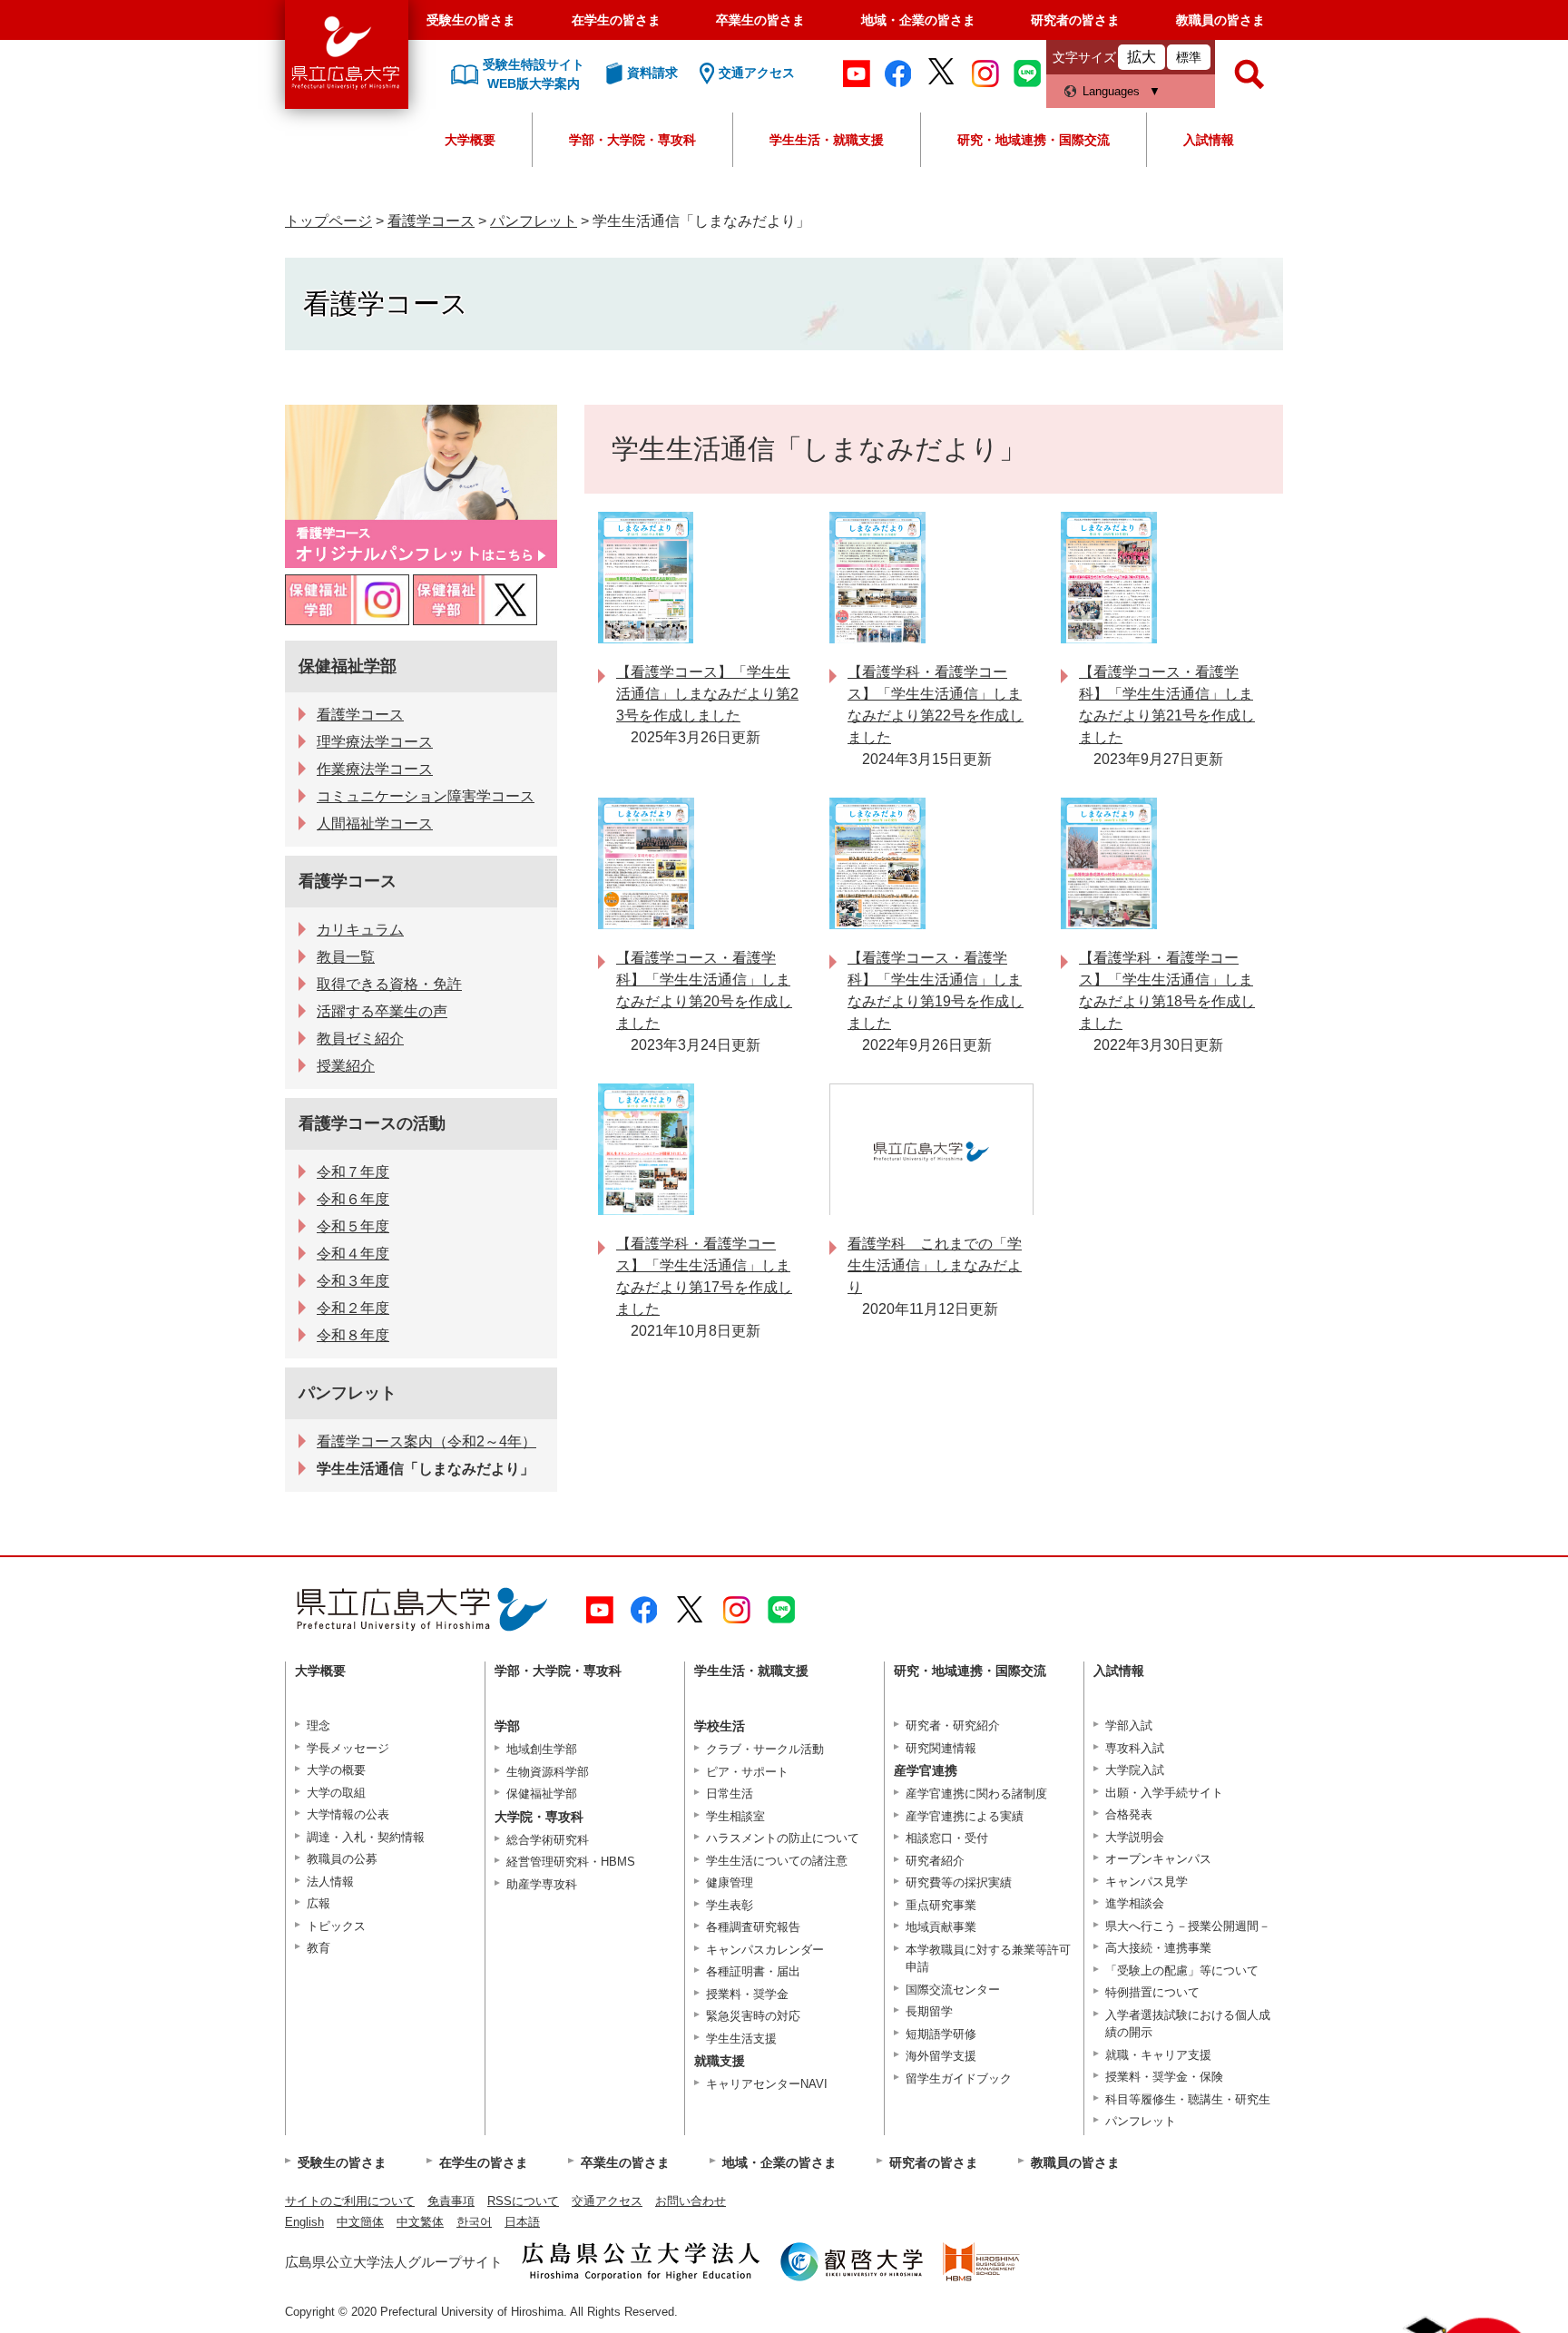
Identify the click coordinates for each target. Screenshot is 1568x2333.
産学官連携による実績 (965, 1816)
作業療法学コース (375, 769)
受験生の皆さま (471, 20)
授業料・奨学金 (747, 1994)
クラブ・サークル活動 (765, 1749)
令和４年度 (353, 1254)
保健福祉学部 (348, 666)
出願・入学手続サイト (1164, 1793)
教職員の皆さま (1220, 20)
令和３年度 (353, 1281)
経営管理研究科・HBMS (571, 1862)
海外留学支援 (941, 2056)
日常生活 (730, 1794)
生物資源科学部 (548, 1772)
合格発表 (1129, 1814)
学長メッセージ (348, 1748)
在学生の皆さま (616, 20)
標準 (1189, 57)
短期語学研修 (941, 2034)
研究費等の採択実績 (959, 1882)
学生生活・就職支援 (827, 140)
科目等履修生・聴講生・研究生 (1188, 2099)
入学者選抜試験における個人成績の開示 (1188, 2024)
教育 (318, 1948)
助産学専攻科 (542, 1884)
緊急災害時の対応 (753, 2016)
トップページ (328, 221)
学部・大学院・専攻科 (632, 140)
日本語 (522, 2222)
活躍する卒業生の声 (382, 1011)
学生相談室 (735, 1816)
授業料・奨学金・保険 (1164, 2077)
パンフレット (534, 221)
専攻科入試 (1135, 1748)
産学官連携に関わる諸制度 (976, 1794)
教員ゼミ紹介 (360, 1039)
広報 (318, 1903)
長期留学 (929, 2011)
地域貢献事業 (941, 1927)
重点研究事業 (941, 1905)
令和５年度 (353, 1226)
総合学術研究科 (548, 1840)
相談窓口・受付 (947, 1838)
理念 (318, 1725)
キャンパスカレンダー (765, 1950)
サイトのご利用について (350, 2201)
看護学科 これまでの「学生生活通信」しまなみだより (935, 1265)
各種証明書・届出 (753, 1971)
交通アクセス (607, 2201)
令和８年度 (353, 1335)
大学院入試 (1135, 1770)
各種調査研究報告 (753, 1927)
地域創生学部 (542, 1749)
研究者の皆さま (1075, 20)
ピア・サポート (747, 1772)
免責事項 (451, 2201)
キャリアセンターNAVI (767, 2084)
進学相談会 (1135, 1903)
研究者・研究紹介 (953, 1725)
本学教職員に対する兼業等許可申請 (988, 1959)
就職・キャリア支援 (1158, 2055)
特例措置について (1152, 1992)
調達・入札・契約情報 (366, 1837)
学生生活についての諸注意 (777, 1861)
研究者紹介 (935, 1861)
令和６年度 (353, 1199)
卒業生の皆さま (760, 20)
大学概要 (470, 140)
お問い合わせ (691, 2201)
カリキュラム (360, 930)
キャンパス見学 (1147, 1882)
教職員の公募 (342, 1859)
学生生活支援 (741, 2039)
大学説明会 (1135, 1837)
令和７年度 (353, 1172)
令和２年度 (353, 1308)
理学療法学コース (375, 742)
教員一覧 (346, 957)
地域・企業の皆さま (918, 20)
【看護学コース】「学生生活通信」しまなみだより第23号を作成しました (707, 694)
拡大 (1142, 57)
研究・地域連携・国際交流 (1034, 140)
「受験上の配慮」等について (1182, 1970)
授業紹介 (346, 1066)
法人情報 (330, 1882)
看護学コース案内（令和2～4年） (426, 1441)
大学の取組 (336, 1793)
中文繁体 (420, 2222)
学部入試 (1129, 1725)
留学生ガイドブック (959, 2078)
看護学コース (431, 221)
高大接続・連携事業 (1158, 1948)
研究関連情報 (941, 1748)
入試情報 (1209, 140)
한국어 (474, 2222)
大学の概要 (336, 1770)
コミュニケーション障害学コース (426, 796)
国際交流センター (953, 1990)
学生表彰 (730, 1905)
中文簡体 (360, 2222)
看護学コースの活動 (372, 1123)
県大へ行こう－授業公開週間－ (1188, 1926)
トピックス (336, 1926)
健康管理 (730, 1882)
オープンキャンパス (1158, 1859)
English (304, 2222)
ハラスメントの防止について (783, 1838)
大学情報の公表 (348, 1814)
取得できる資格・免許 (389, 984)
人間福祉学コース (375, 823)
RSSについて (523, 2201)
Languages (1111, 91)
